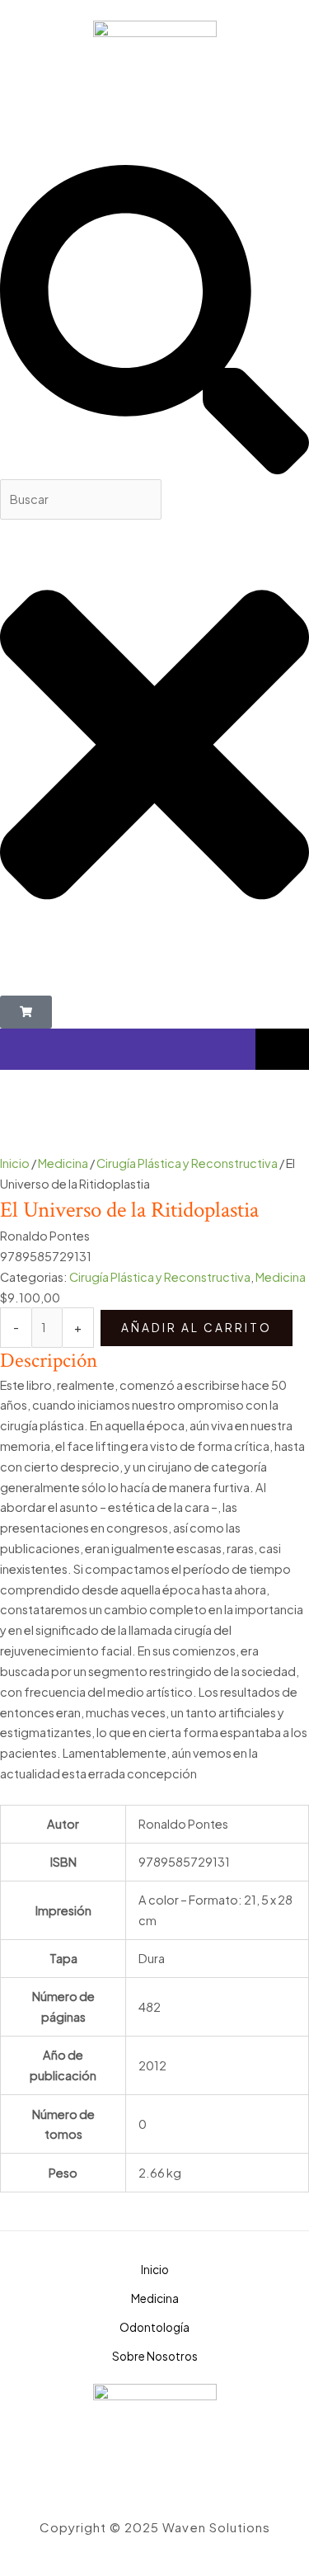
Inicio (15, 1163)
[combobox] (81, 499)
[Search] (154, 469)
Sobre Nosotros (155, 2356)
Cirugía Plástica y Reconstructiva (187, 1163)
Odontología (154, 2327)
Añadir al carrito (197, 1328)
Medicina (63, 1163)
